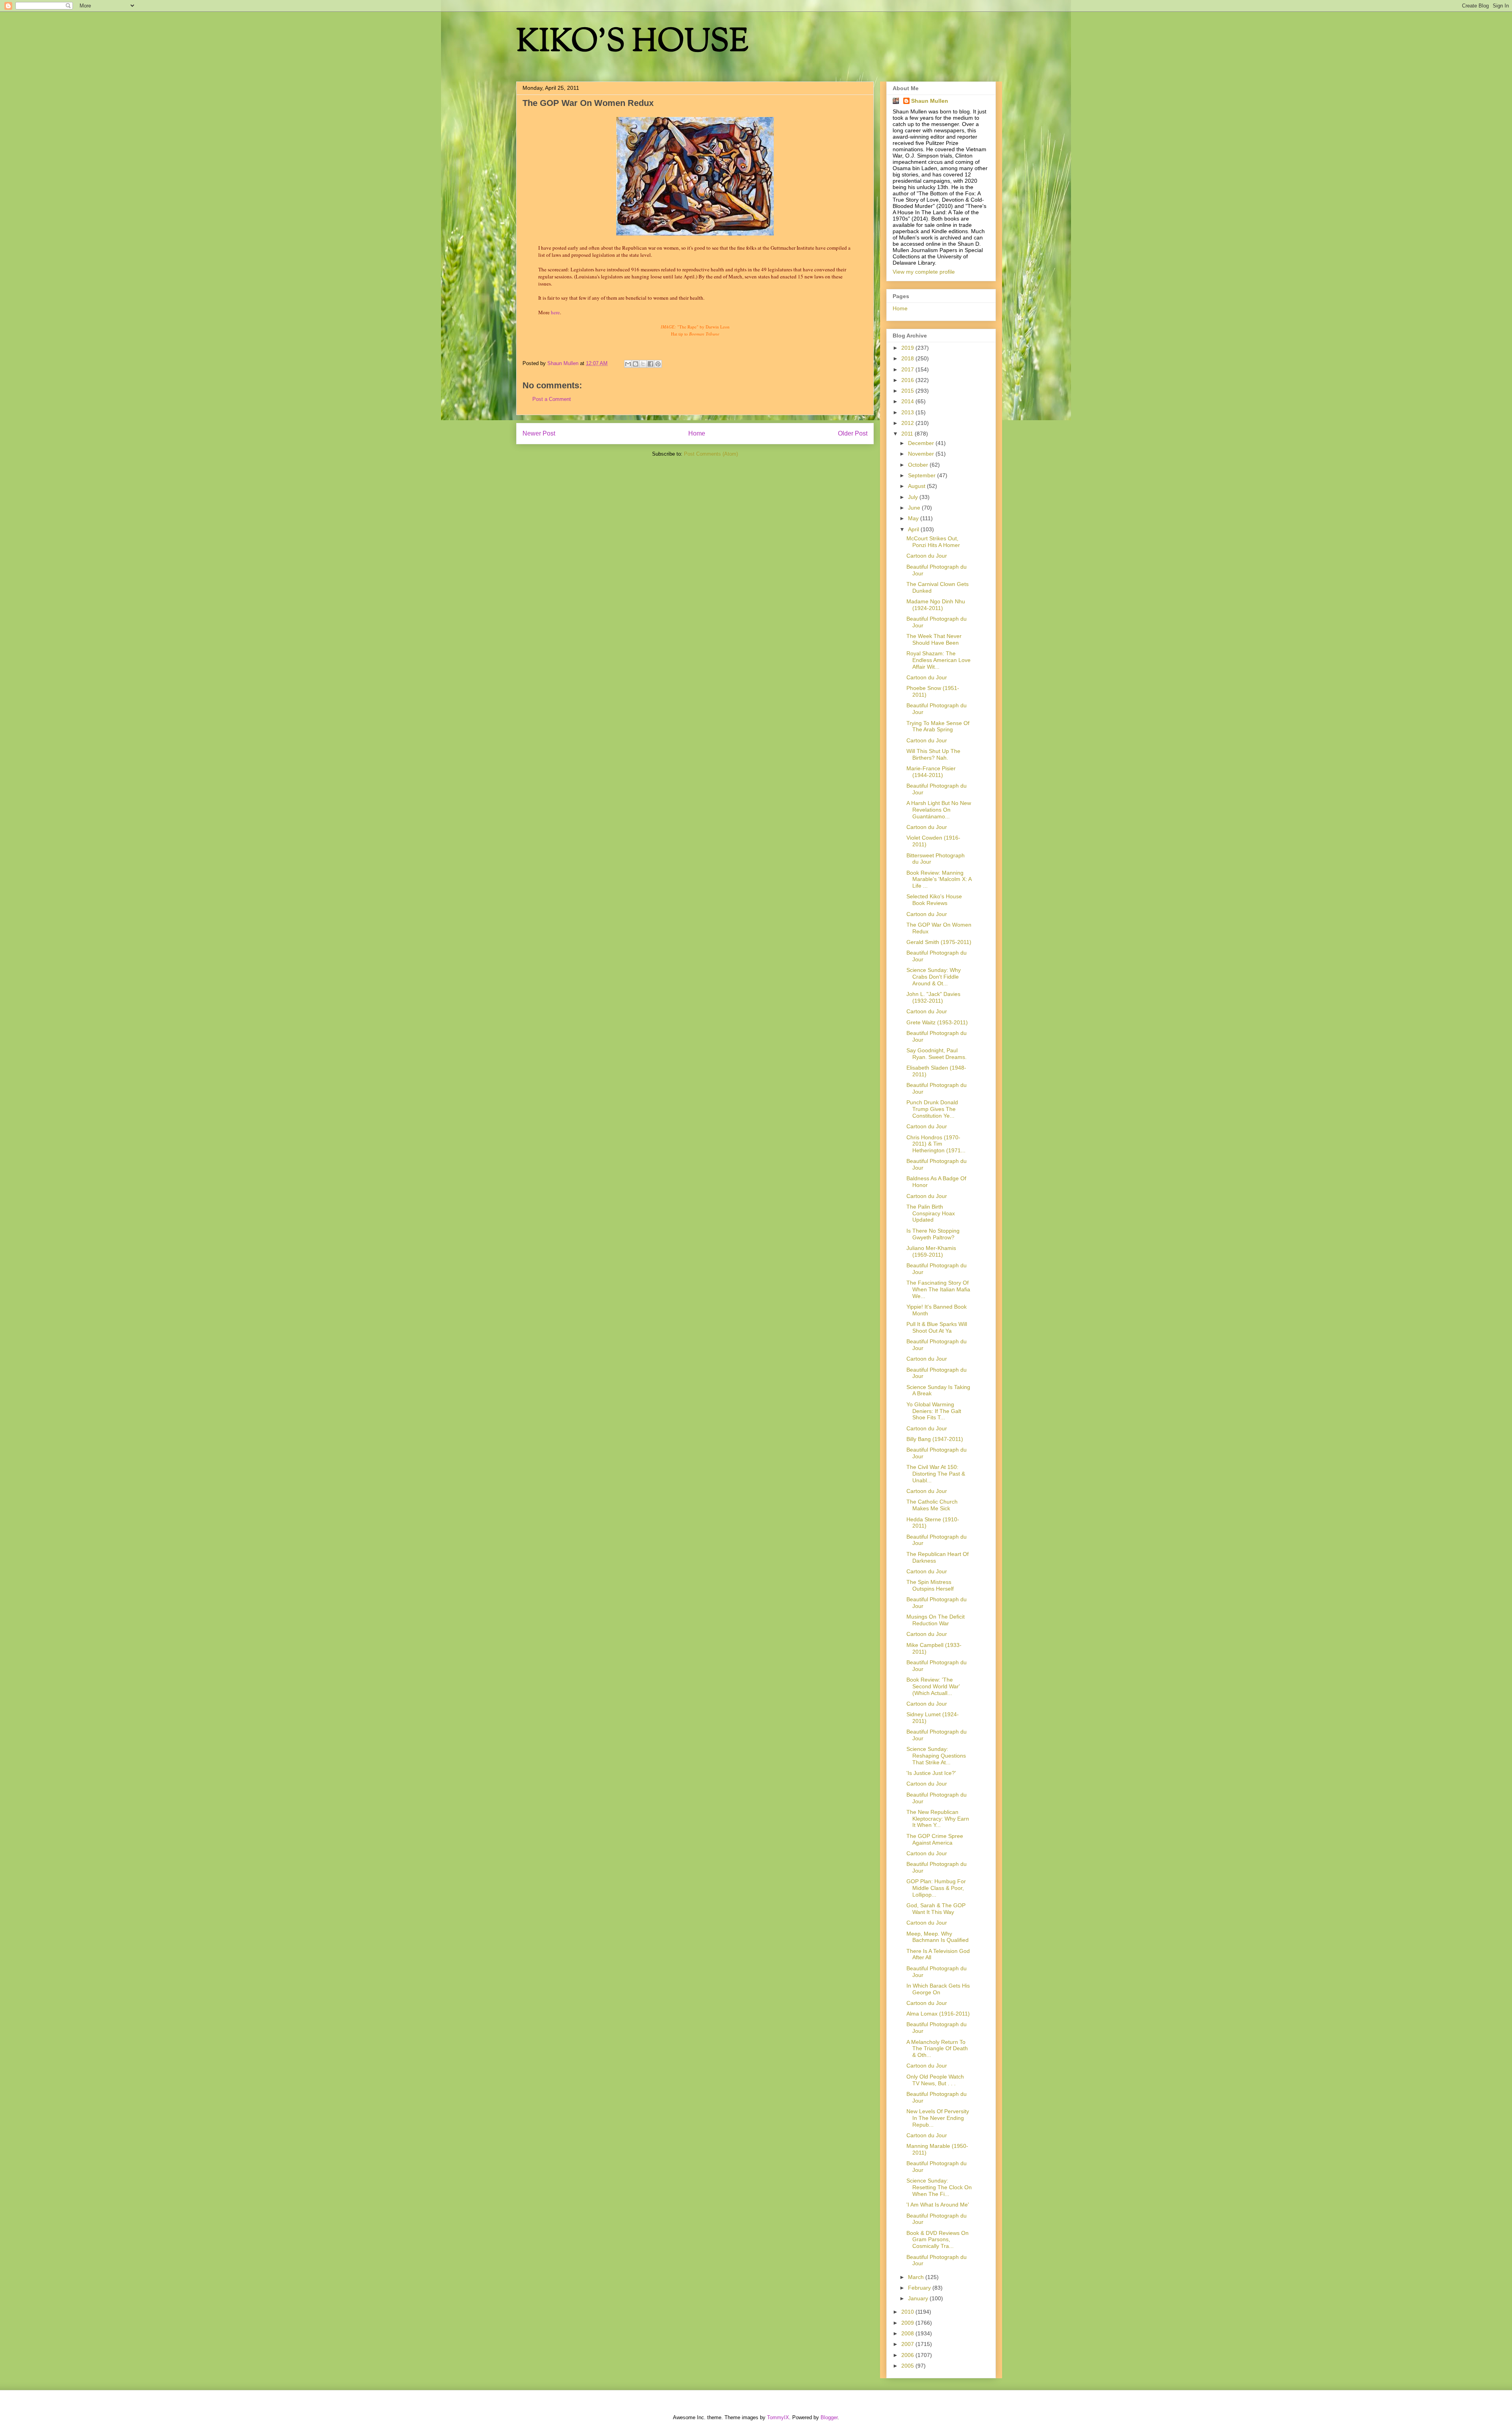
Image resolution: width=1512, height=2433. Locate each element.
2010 (908, 2312)
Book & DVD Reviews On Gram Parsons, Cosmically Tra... (938, 2240)
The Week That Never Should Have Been (934, 639)
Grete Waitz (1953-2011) (937, 1022)
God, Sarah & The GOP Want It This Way (936, 1909)
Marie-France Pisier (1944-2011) (931, 772)
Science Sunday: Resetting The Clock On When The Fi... (939, 2187)
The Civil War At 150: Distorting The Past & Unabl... (936, 1474)
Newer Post (539, 433)
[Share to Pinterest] (658, 364)
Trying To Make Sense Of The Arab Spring (938, 726)
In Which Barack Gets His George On (938, 1989)
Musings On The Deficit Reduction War (936, 1620)
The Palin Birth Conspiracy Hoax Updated (931, 1213)
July (914, 497)
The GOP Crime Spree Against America (935, 1839)
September (923, 475)
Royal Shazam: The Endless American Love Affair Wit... (939, 660)
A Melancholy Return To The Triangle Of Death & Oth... (937, 2049)
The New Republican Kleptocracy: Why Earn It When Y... (938, 1819)
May (914, 518)
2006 (908, 2355)
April (914, 529)
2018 (908, 358)
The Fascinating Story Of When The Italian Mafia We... (938, 1289)
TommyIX (778, 2417)
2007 (908, 2344)
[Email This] (628, 364)
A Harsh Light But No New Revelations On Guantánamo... (939, 810)
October (919, 465)
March (917, 2277)
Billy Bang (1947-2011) (935, 1439)
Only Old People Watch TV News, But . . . (935, 2080)
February (920, 2288)
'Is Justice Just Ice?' (931, 1773)
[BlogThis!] (636, 364)
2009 (908, 2323)
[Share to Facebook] (650, 364)
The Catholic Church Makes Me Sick (932, 1505)
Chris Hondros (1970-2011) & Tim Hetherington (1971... (936, 1144)
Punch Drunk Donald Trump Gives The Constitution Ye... (932, 1109)
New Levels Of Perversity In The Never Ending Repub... (938, 2118)
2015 (908, 391)
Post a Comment (552, 399)
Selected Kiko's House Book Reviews (934, 900)
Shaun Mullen (930, 101)
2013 (908, 412)
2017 (908, 369)
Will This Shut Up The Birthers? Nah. (933, 754)
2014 (908, 401)
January (919, 2298)
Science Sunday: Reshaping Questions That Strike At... (936, 1756)
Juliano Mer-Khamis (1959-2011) (931, 1251)
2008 (908, 2333)
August (917, 486)
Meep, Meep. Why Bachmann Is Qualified (938, 1937)
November (922, 454)
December (922, 443)
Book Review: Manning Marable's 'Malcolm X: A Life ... (939, 879)
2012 (908, 423)
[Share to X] (643, 364)
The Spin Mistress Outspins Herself (930, 1585)
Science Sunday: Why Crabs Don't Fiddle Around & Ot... (934, 977)
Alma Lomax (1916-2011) (938, 2014)
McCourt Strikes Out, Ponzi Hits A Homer (933, 542)
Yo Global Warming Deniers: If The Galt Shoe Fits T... (934, 1411)
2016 (908, 380)
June (915, 508)
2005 (908, 2366)
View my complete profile (924, 272)
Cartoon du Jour (927, 556)
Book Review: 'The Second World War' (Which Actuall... (933, 1686)
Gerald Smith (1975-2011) (939, 942)
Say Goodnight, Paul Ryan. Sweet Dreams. (937, 1054)
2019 (908, 348)
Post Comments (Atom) (711, 454)
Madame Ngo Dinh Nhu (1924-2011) (936, 605)
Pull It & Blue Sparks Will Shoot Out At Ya (937, 1327)
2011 (908, 434)
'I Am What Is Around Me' (938, 2205)
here (555, 312)
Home (697, 433)
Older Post (853, 433)
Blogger (829, 2417)
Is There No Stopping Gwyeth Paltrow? (933, 1234)
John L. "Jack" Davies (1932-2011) (933, 997)
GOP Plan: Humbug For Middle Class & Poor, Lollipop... (936, 1888)
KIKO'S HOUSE (632, 43)
